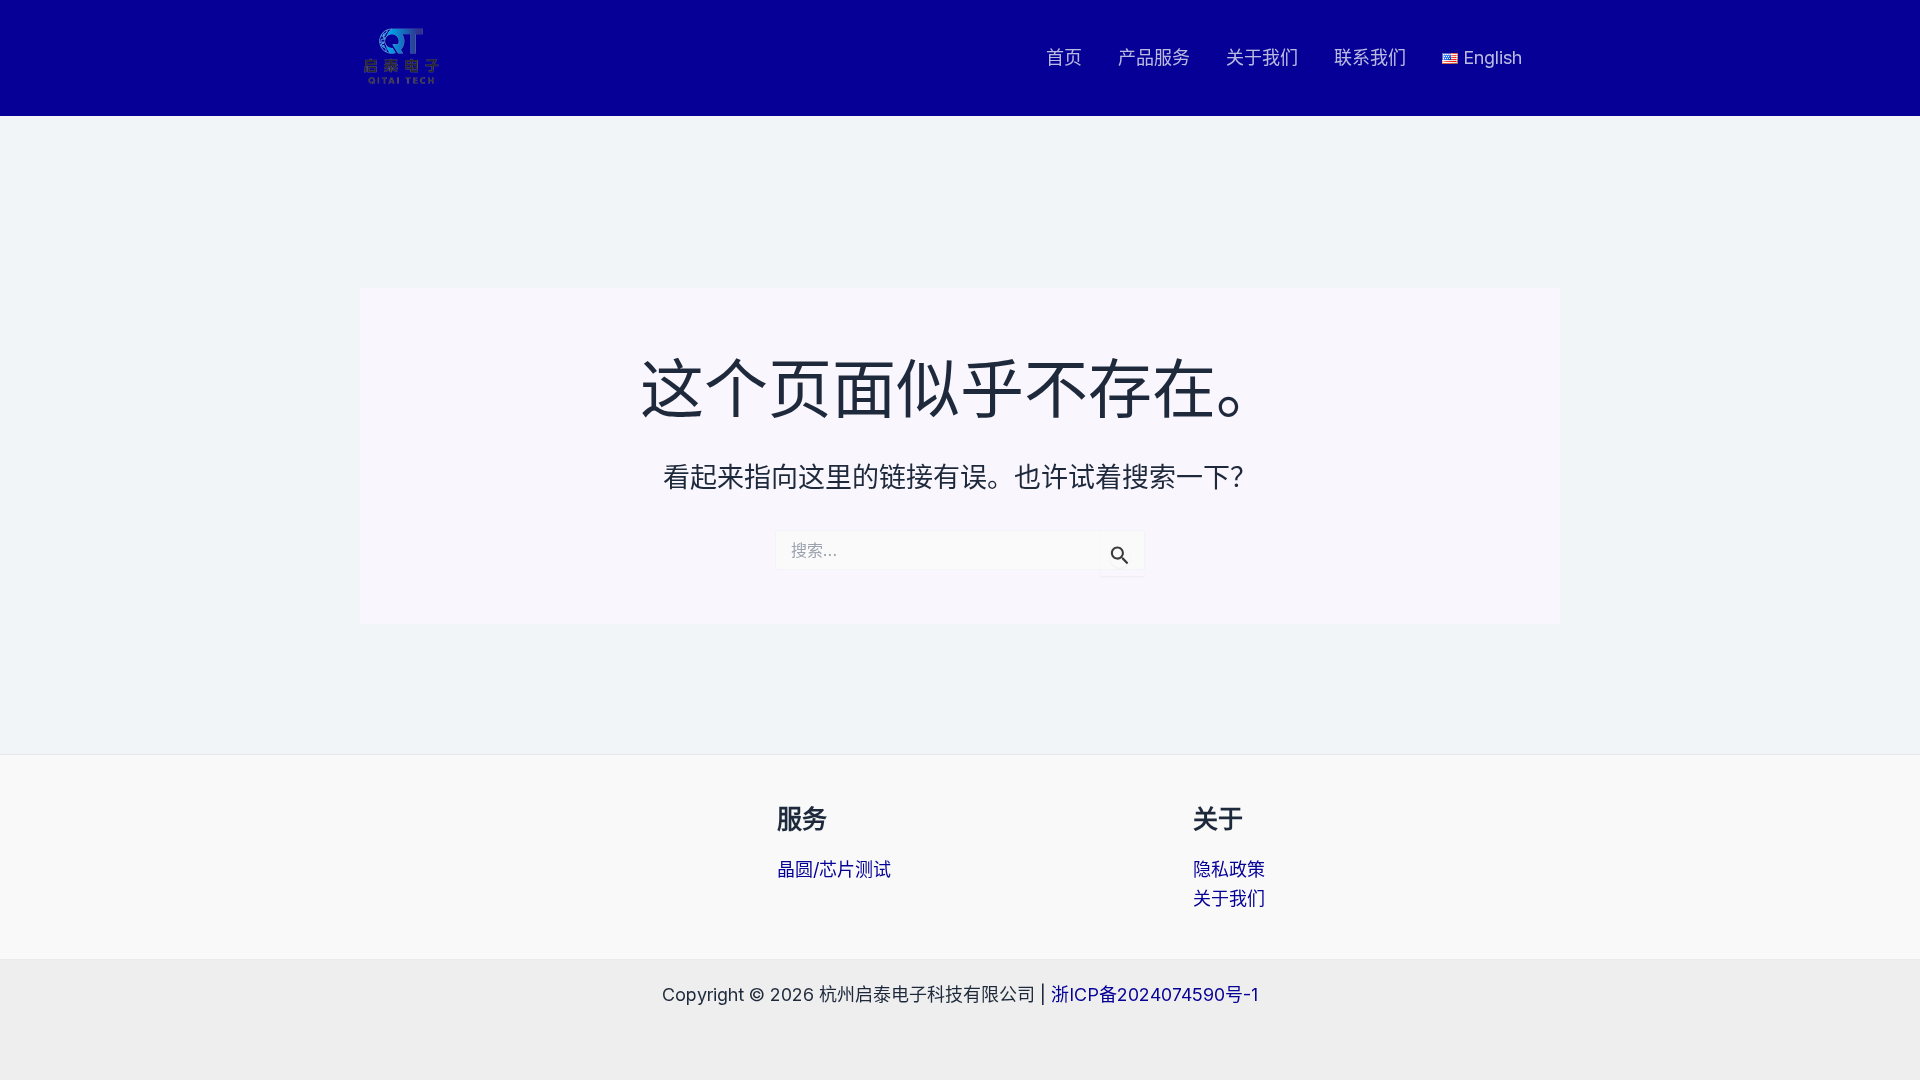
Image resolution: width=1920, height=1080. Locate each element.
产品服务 (1154, 57)
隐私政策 (1229, 869)
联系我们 (1370, 57)
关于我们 (1262, 57)
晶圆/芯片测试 (834, 869)
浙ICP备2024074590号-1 (1154, 994)
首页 (1064, 57)
